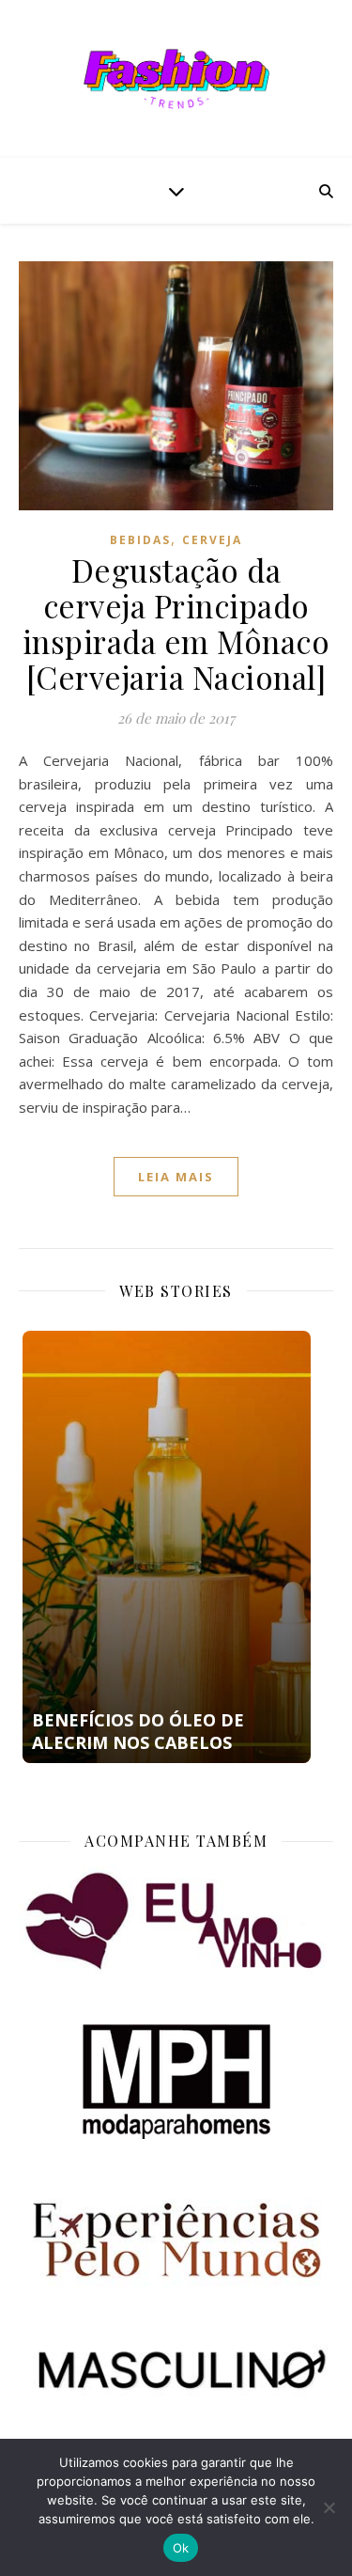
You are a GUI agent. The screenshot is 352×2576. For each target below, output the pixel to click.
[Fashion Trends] (176, 79)
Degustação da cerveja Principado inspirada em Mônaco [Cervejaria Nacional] (176, 623)
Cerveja (212, 540)
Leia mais (176, 1177)
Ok (181, 2548)
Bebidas (140, 540)
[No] (329, 2507)
